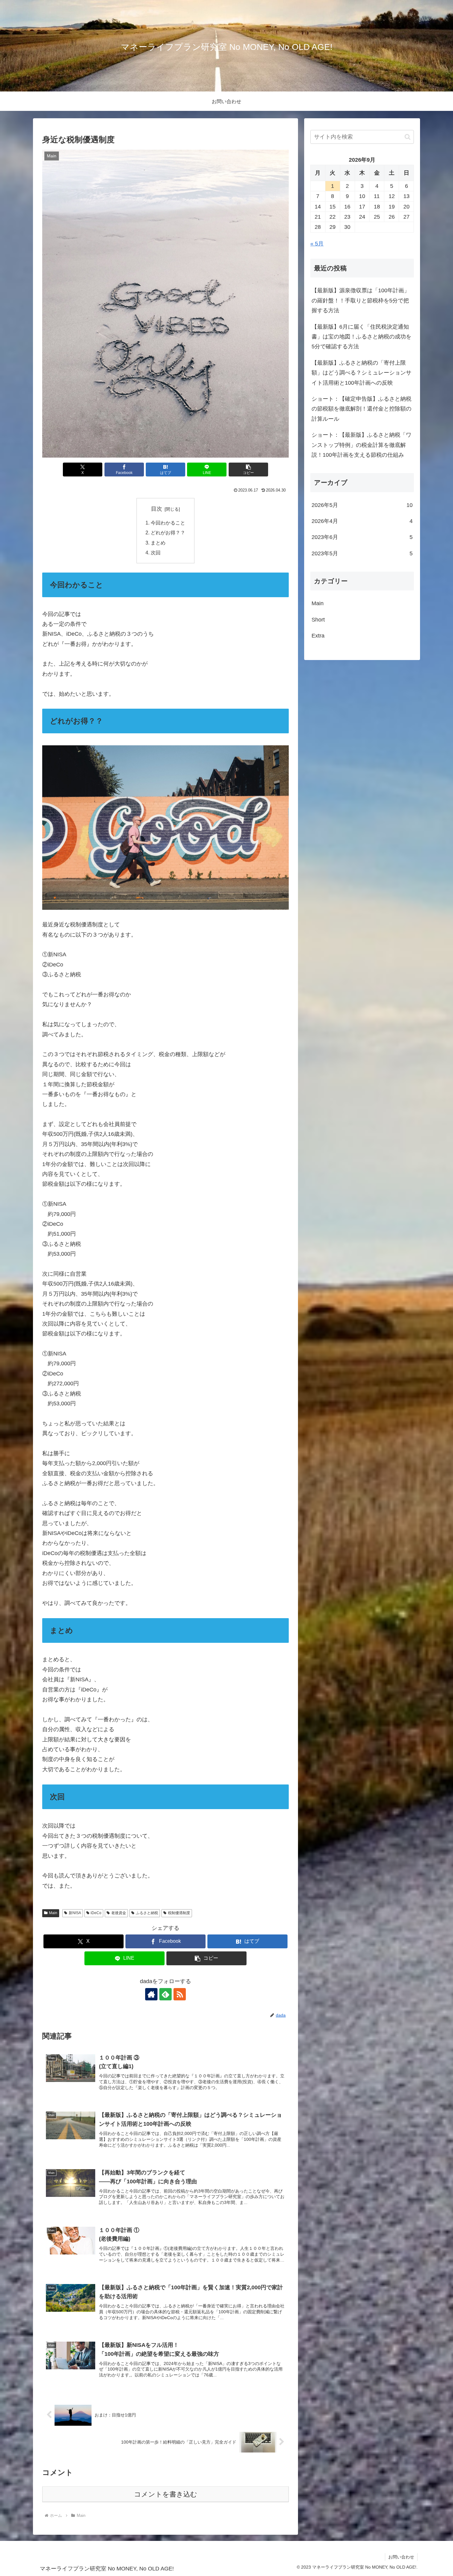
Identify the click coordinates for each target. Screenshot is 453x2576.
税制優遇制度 (179, 1913)
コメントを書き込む (166, 2494)
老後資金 (119, 1913)
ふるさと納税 (147, 1913)
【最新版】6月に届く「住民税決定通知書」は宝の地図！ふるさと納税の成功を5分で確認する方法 (361, 337)
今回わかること (168, 523)
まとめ (158, 543)
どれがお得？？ (168, 533)
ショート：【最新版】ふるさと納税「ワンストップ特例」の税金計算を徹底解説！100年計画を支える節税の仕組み (361, 445)
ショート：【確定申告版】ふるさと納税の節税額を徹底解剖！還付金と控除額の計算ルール (361, 409)
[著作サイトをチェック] (151, 1994)
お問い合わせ (401, 2557)
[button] (248, 470)
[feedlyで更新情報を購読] (165, 1994)
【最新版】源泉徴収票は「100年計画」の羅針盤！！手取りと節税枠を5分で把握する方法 (361, 300)
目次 (157, 509)
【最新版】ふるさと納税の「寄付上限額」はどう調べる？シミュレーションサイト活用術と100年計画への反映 (361, 373)
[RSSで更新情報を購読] (180, 1994)
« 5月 (317, 244)
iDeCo (96, 1913)
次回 (156, 553)
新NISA (75, 1913)
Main (53, 1913)
